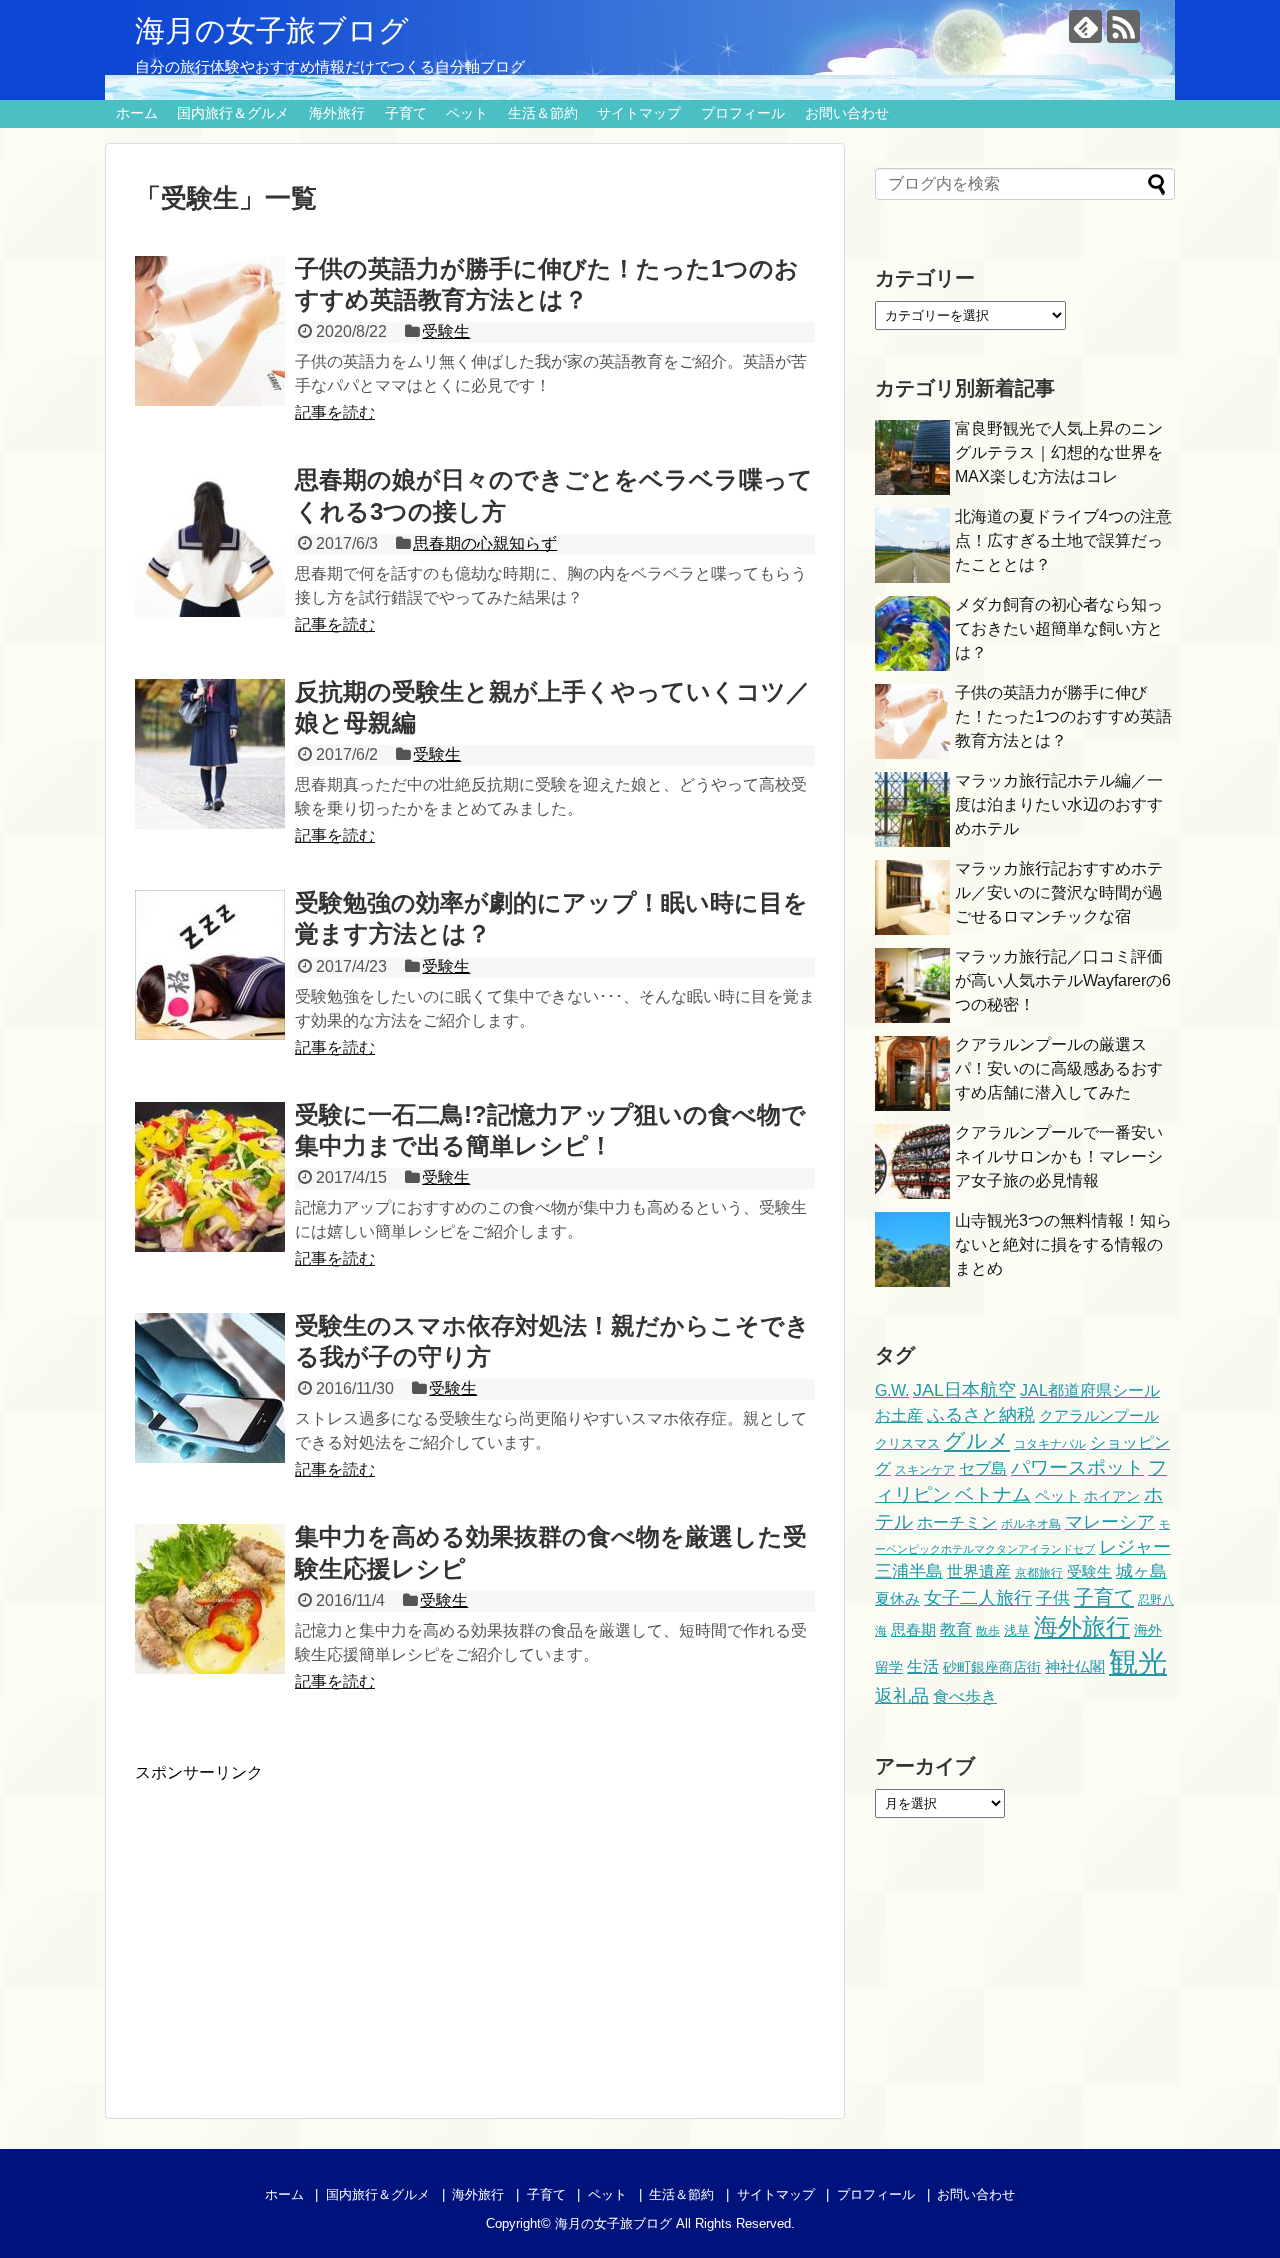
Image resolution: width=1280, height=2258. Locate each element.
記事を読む (335, 412)
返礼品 (902, 1695)
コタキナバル (1050, 1444)
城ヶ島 (1141, 1571)
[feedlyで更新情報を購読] (1085, 26)
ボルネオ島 (1031, 1524)
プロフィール (743, 113)
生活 (923, 1666)
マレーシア (1110, 1521)
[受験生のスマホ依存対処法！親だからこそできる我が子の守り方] (210, 1388)
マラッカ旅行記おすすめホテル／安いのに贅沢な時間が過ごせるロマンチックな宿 (1059, 892)
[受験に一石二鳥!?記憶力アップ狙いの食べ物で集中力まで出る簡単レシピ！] (210, 1177)
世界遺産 (979, 1571)
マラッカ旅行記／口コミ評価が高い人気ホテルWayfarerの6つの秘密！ (1063, 980)
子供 (1053, 1598)
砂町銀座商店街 (992, 1667)
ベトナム (993, 1494)
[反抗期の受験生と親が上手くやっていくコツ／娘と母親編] (210, 754)
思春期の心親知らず (485, 543)
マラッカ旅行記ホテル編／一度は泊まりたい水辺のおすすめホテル (1059, 804)
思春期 (913, 1629)
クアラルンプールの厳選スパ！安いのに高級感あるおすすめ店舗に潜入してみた (1059, 1068)
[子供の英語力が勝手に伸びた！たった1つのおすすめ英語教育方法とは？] (210, 331)
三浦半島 (909, 1571)
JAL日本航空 (964, 1390)
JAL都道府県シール (1090, 1390)
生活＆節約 (543, 113)
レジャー (1135, 1547)
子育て (406, 113)
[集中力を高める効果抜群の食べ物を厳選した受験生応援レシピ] (210, 1599)
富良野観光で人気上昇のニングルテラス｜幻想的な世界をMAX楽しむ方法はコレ (1059, 452)
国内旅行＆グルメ (233, 113)
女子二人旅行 (978, 1598)
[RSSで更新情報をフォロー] (1123, 26)
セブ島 (983, 1468)
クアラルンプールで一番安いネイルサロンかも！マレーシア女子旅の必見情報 (1059, 1156)
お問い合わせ (847, 113)
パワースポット (1077, 1467)
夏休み (897, 1599)
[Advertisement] (303, 1924)
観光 (1138, 1661)
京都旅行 (1039, 1573)
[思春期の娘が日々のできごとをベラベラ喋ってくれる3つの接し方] (210, 542)
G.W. (892, 1390)
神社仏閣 (1075, 1667)
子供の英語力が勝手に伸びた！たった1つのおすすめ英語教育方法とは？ (1063, 716)
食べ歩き (965, 1696)
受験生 (446, 331)
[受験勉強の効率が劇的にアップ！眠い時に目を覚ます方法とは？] (210, 965)
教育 (956, 1629)
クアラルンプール (1099, 1416)
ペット (467, 113)
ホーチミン (957, 1522)
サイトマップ (639, 113)
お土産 (899, 1415)
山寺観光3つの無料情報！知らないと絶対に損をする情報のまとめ (1063, 1244)
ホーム (137, 113)
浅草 (1017, 1630)
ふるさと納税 (981, 1414)
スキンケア (925, 1470)
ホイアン (1112, 1496)
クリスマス (907, 1443)
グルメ (977, 1440)
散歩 (988, 1631)
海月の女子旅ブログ (272, 30)
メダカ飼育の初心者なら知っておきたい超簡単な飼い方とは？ (1059, 628)
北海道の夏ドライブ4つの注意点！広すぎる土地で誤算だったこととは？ (1063, 540)
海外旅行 (337, 113)
